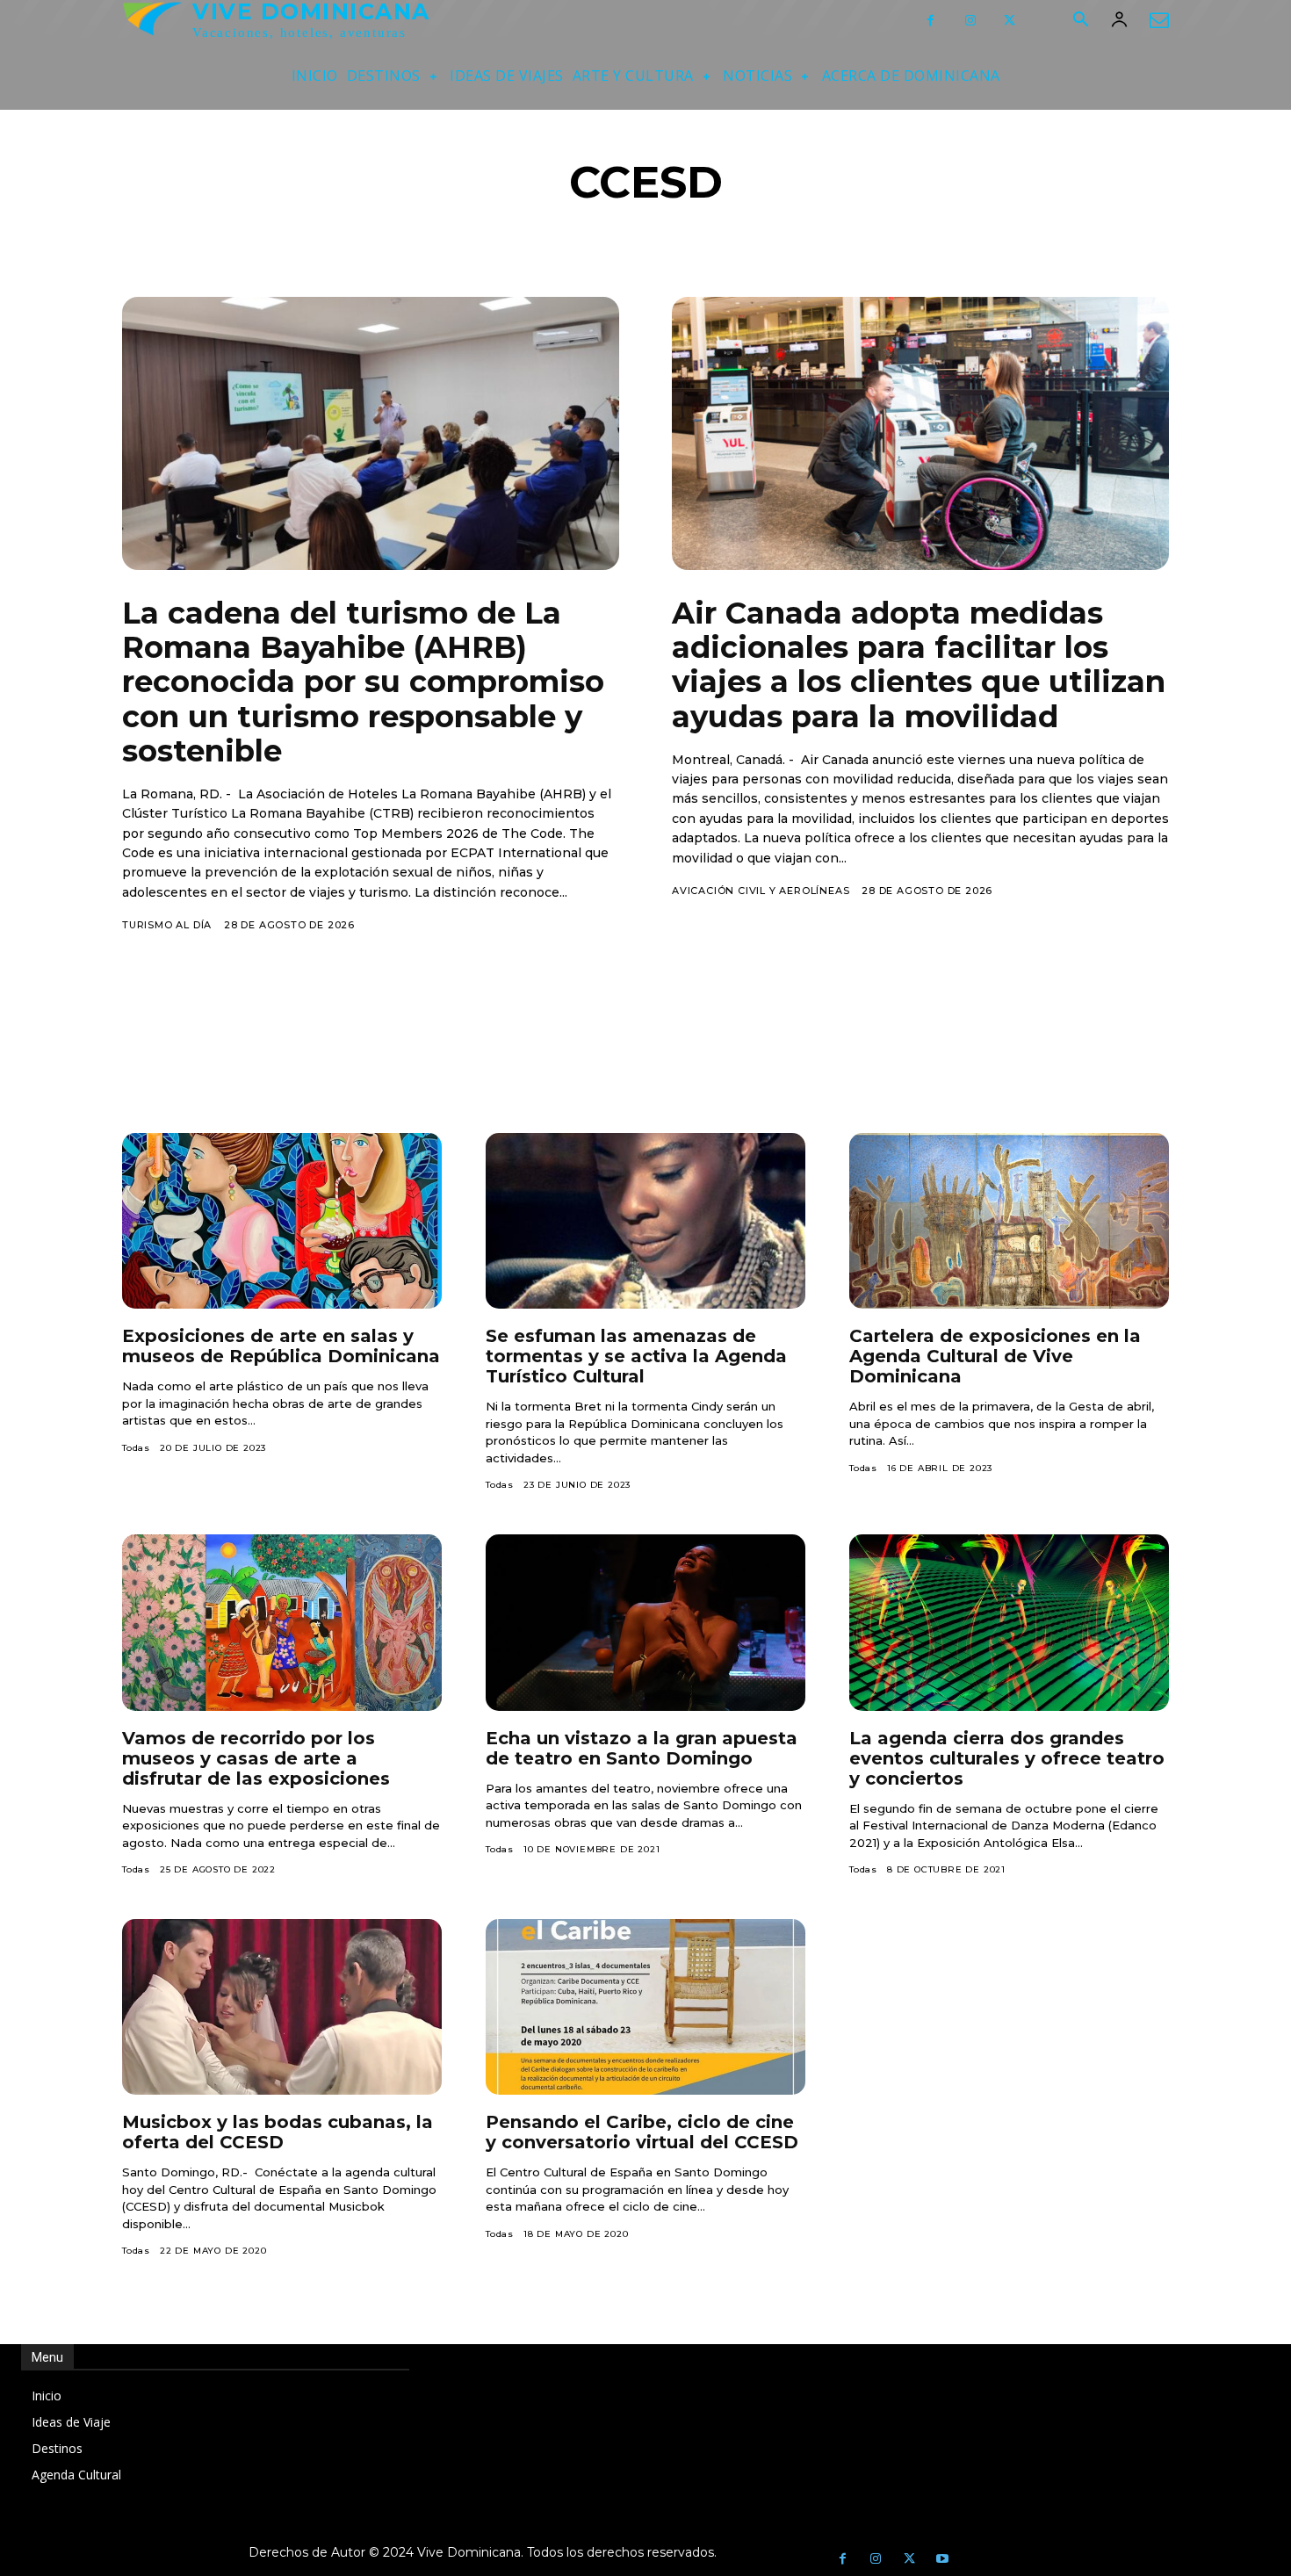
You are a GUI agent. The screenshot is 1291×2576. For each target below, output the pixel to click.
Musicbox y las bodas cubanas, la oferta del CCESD (278, 2132)
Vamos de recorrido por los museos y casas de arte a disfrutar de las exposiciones (256, 1758)
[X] (1010, 21)
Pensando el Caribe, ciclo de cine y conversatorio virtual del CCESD (642, 2132)
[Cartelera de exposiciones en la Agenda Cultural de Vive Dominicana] (1009, 1221)
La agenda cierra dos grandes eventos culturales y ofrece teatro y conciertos (1007, 1758)
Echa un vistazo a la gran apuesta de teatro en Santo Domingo (642, 1748)
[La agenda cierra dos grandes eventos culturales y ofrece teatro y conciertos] (1009, 1622)
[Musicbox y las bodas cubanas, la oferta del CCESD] (282, 2007)
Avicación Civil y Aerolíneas (761, 891)
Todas (136, 1448)
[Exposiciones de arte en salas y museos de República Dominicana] (282, 1221)
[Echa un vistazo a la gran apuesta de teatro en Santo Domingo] (645, 1622)
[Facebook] (930, 21)
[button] (1080, 21)
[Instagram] (970, 21)
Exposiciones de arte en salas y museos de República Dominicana (281, 1346)
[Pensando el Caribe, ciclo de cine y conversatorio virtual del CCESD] (645, 2007)
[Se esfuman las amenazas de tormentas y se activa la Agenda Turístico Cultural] (645, 1221)
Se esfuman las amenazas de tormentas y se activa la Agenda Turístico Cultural (636, 1356)
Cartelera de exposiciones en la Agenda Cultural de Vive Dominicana (995, 1356)
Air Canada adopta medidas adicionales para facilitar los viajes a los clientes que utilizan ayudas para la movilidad (919, 664)
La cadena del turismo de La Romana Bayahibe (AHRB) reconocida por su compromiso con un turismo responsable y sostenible (363, 682)
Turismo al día (167, 925)
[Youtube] (942, 2559)
